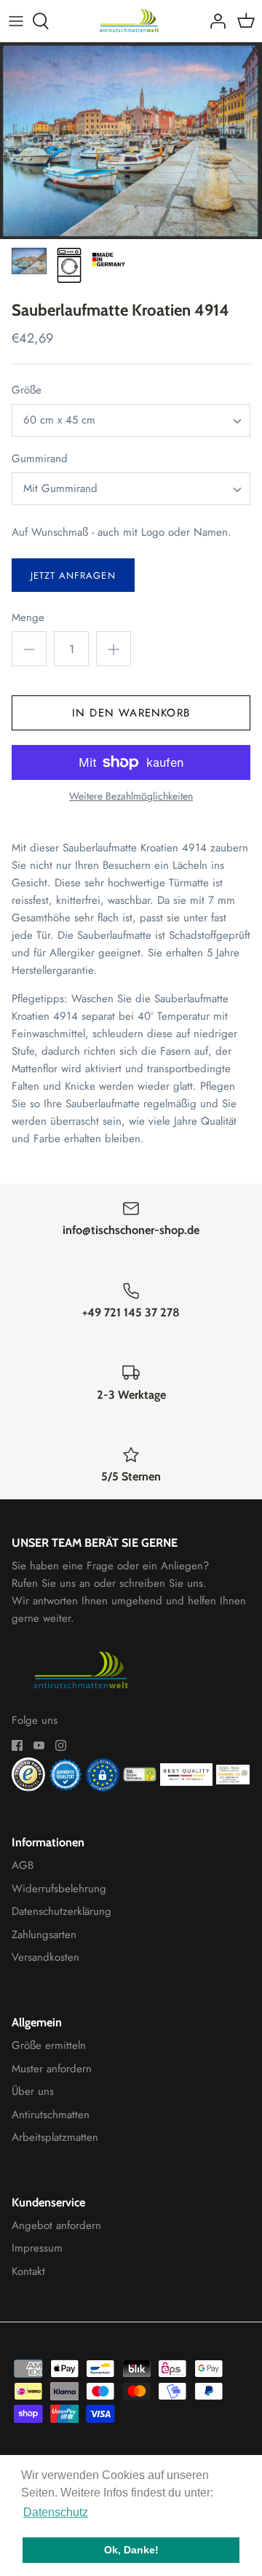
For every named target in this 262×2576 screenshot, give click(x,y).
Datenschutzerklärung (61, 1911)
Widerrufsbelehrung (59, 1889)
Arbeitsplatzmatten (55, 2137)
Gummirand (40, 459)
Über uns (33, 2091)
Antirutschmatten (51, 2115)
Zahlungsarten (44, 1935)
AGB (23, 1865)
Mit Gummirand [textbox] (60, 489)
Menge (28, 618)
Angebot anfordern (56, 2225)
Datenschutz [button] (56, 2512)
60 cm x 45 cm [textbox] (59, 420)
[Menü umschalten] (16, 21)
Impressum (37, 2248)
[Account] (214, 21)
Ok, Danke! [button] (131, 2550)
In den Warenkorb (131, 713)
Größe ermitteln (49, 2045)
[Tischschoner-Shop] (131, 21)
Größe (27, 390)
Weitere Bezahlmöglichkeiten (131, 796)
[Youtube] (39, 1745)
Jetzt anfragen (73, 575)
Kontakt (28, 2271)
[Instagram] (61, 1745)
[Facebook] (17, 1745)
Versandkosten (45, 1957)
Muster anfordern (52, 2069)
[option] (131, 141)
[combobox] (131, 420)
